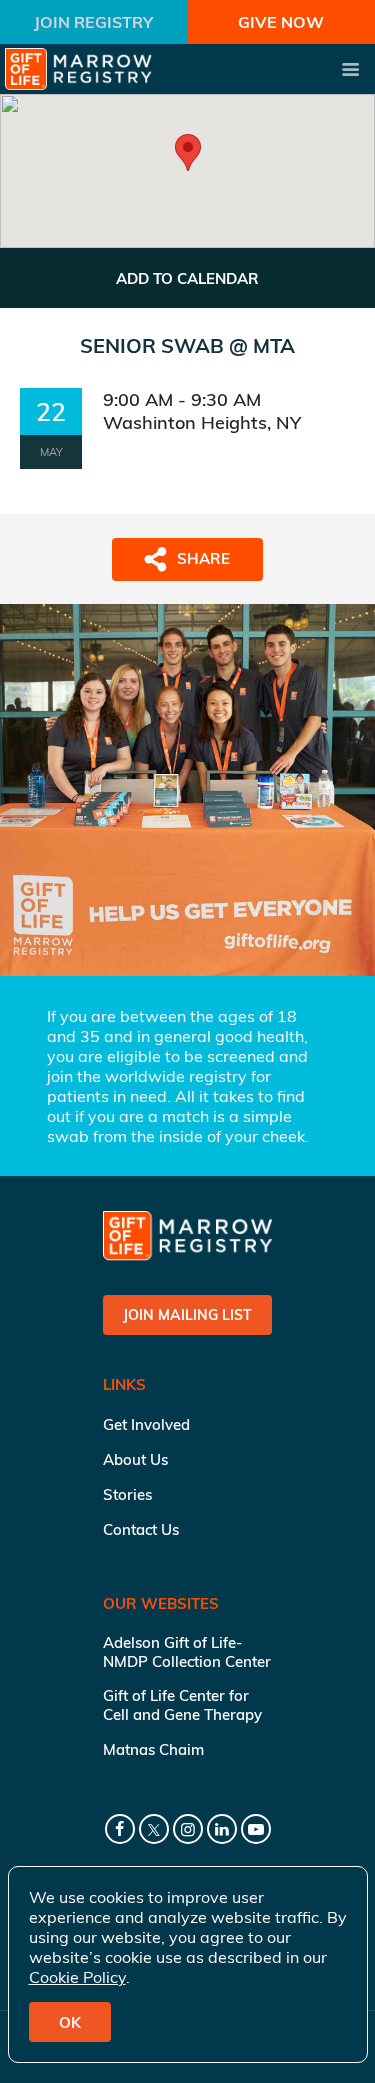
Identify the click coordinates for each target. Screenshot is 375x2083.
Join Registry (93, 22)
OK (70, 2022)
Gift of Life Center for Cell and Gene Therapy (182, 1705)
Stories (127, 1494)
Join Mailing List (187, 1315)
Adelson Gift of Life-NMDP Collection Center (187, 1652)
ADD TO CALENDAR (187, 278)
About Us (135, 1459)
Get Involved (146, 1424)
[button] (188, 152)
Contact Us (141, 1529)
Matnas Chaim (153, 1749)
